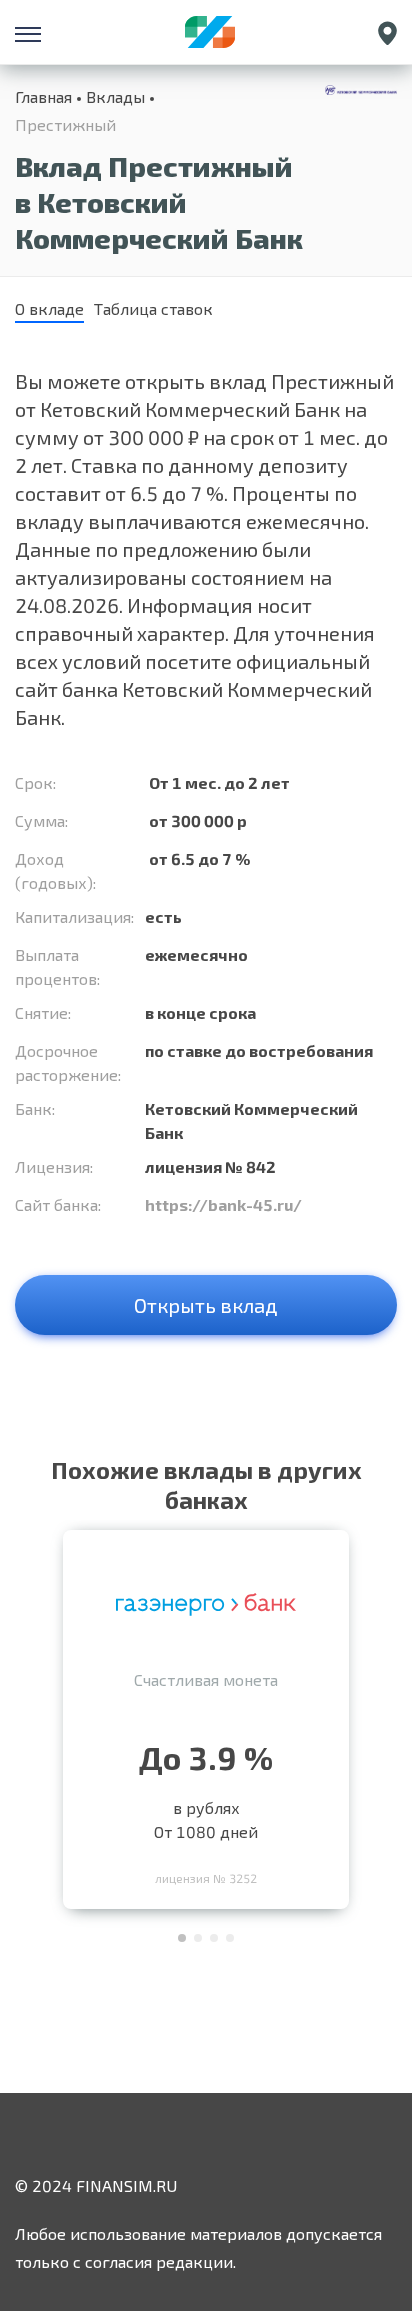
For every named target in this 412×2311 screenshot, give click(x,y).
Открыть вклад (206, 1305)
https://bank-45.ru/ (223, 1204)
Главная (43, 96)
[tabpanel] (206, 1714)
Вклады (115, 96)
